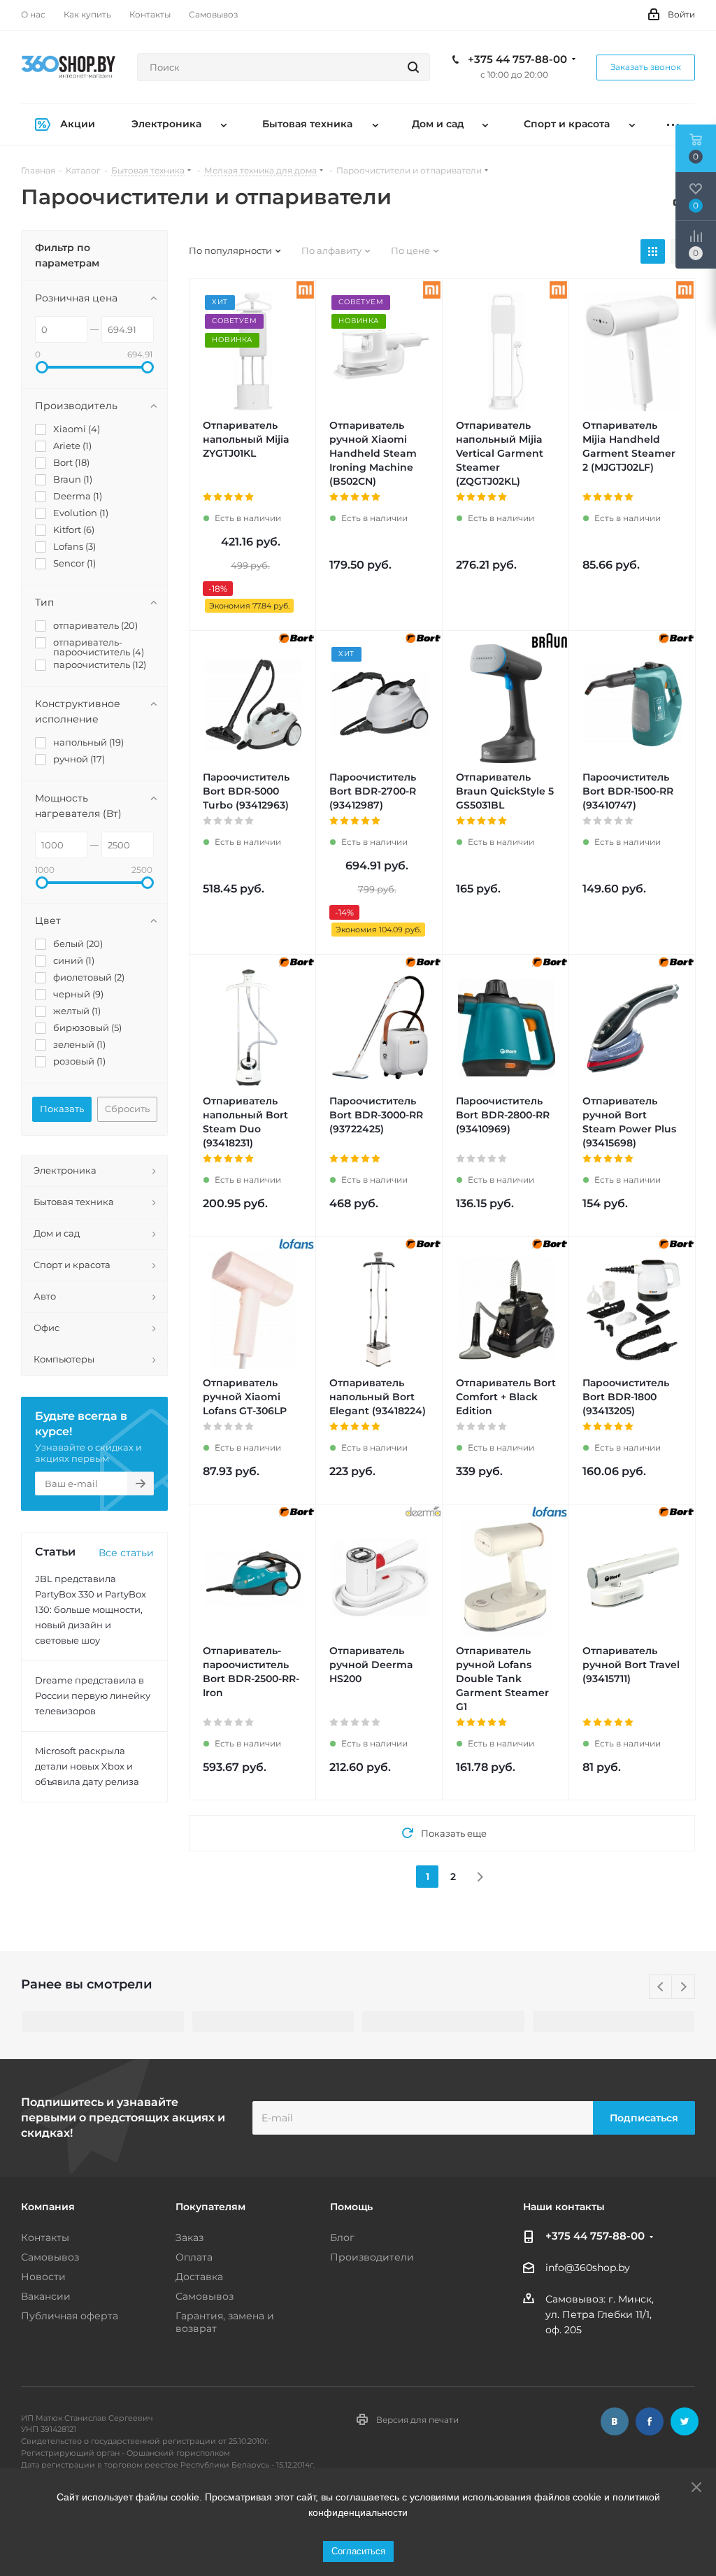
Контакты (45, 2237)
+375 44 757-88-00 (517, 59)
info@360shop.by (588, 2268)
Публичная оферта (70, 2316)
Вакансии (46, 2296)
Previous (661, 1987)
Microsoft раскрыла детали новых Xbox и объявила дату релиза (87, 1766)
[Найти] (413, 67)
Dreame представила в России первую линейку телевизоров (93, 1695)
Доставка (199, 2277)
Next (683, 1987)
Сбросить (127, 1109)
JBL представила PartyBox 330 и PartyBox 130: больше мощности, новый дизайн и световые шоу (91, 1609)
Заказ (189, 2237)
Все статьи (126, 1553)
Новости (43, 2277)
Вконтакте (615, 2421)
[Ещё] (673, 125)
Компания (48, 2207)
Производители (372, 2257)
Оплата (194, 2257)
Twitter (685, 2421)
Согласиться (358, 2551)
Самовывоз (50, 2257)
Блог (342, 2237)
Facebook (650, 2421)
